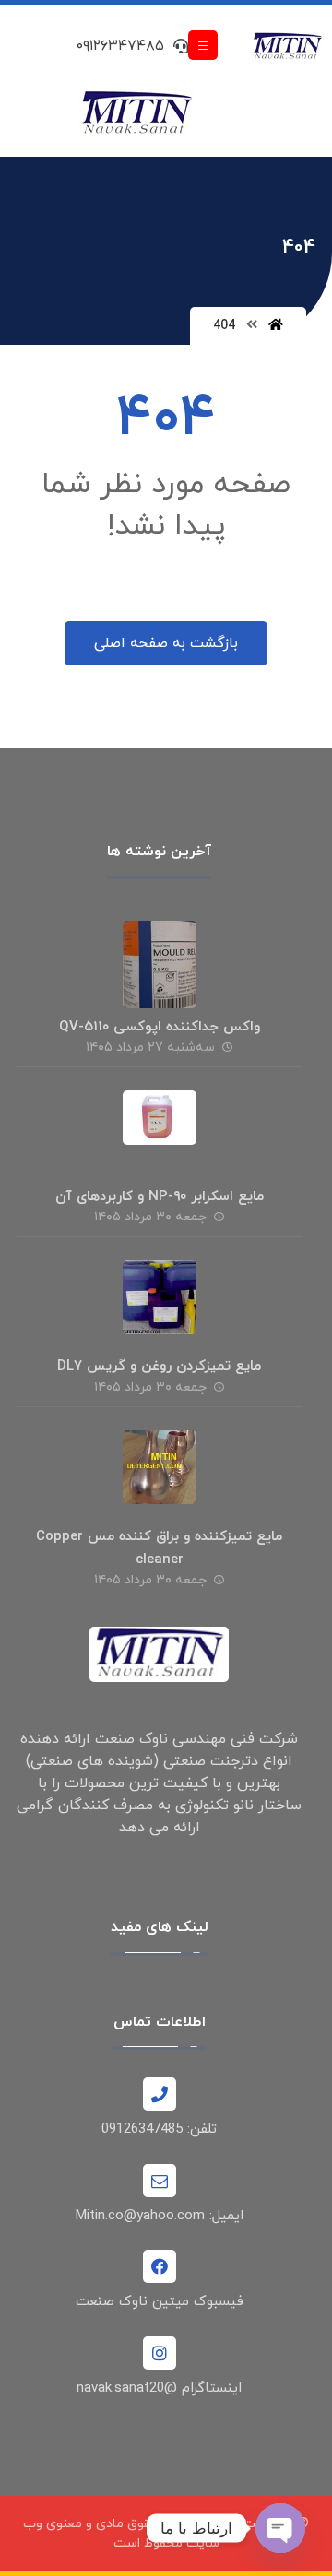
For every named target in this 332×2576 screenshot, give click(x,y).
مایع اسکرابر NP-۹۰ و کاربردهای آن (160, 1197)
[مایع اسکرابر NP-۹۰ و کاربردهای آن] (160, 1127)
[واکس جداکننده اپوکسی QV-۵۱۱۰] (160, 958)
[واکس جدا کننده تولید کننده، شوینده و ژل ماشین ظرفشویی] (287, 47)
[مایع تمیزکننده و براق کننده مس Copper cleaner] (160, 1467)
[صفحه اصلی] (276, 326)
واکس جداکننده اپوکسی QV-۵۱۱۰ (160, 1027)
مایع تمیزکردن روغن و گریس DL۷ (159, 1366)
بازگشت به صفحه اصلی (166, 643)
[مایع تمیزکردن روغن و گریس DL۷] (160, 1297)
